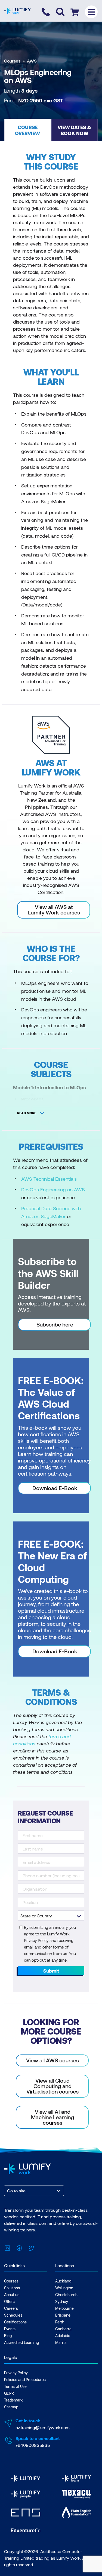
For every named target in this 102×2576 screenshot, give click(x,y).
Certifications (15, 2322)
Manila (61, 2342)
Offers (9, 2301)
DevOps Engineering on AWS (53, 1189)
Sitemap (11, 2407)
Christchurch (66, 2295)
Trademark (13, 2400)
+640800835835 (33, 2445)
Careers (11, 2308)
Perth (60, 2322)
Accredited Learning (21, 2342)
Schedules (13, 2315)
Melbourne (64, 2308)
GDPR (9, 2393)
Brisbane (63, 2315)
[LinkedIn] (7, 2247)
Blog (8, 2336)
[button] (28, 130)
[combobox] (8, 2191)
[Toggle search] (60, 12)
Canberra (63, 2329)
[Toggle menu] (91, 12)
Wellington (64, 2288)
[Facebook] (19, 2247)
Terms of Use (15, 2386)
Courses (12, 61)
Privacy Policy (16, 2373)
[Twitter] (31, 2247)
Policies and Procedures (25, 2380)
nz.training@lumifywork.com (43, 2427)
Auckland (63, 2281)
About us (12, 2295)
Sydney (62, 2301)
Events (10, 2329)
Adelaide (63, 2336)
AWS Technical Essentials (49, 1179)
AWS (32, 61)
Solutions (12, 2288)
